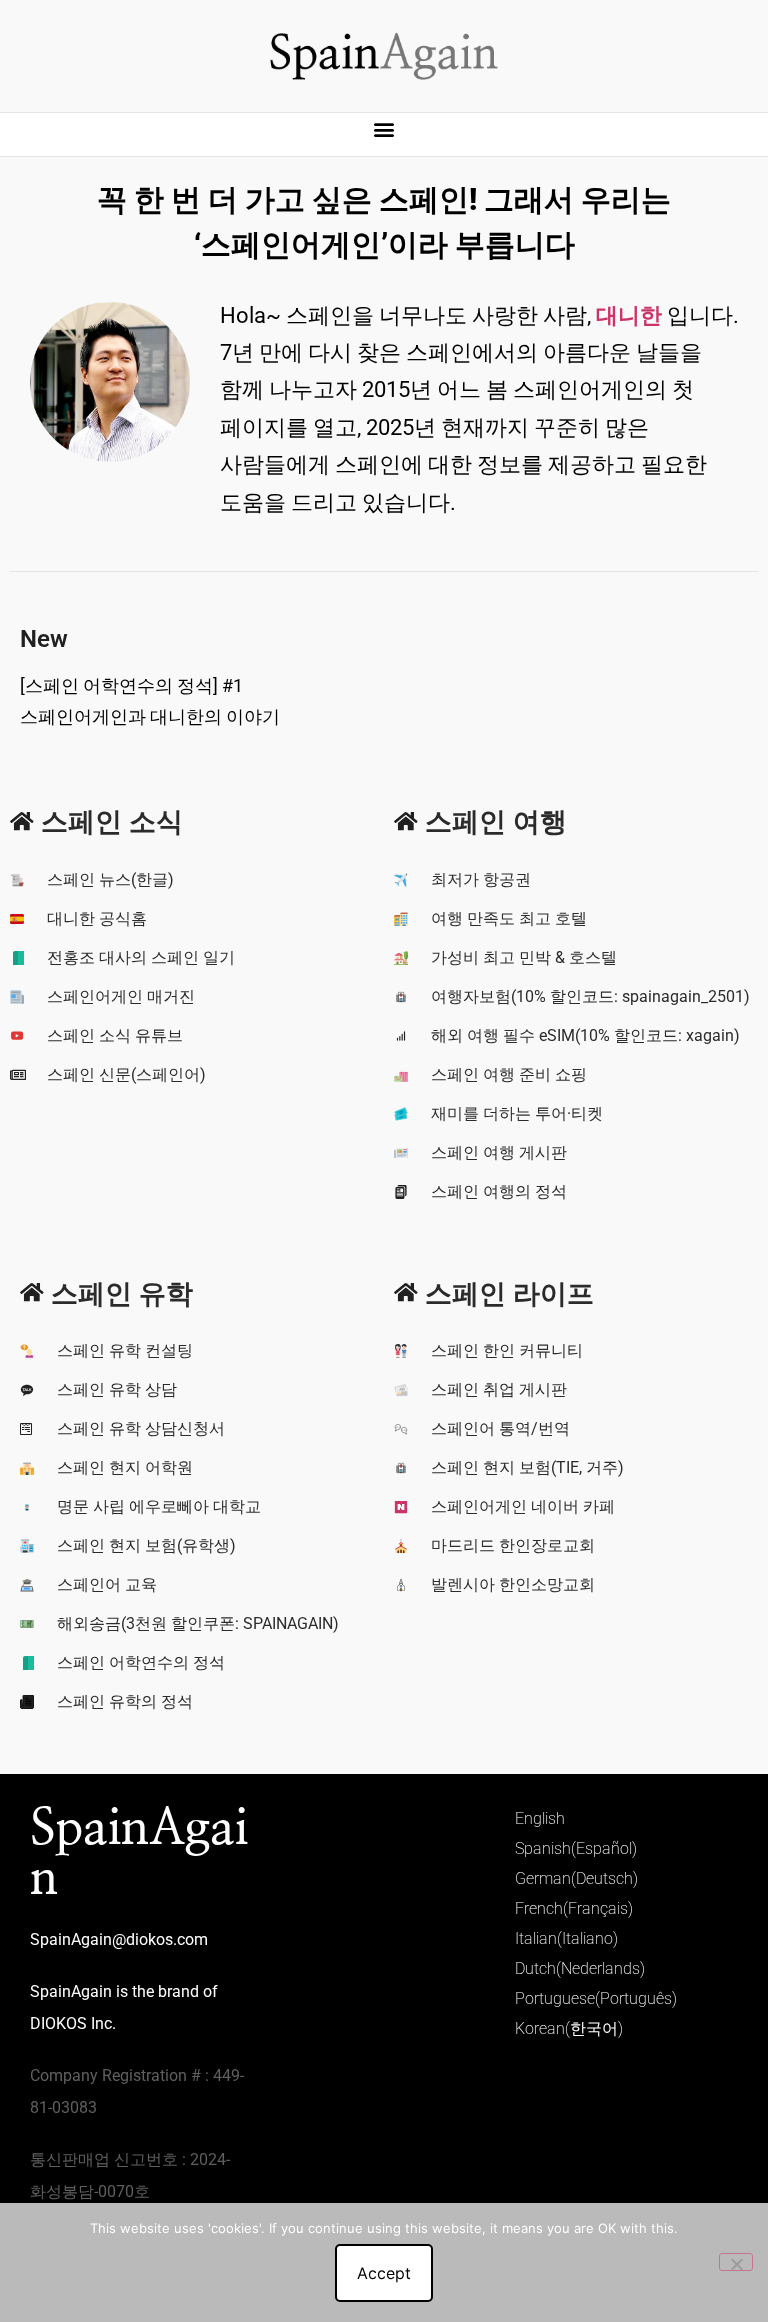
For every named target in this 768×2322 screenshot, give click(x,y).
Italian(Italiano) (566, 1938)
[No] (736, 2262)
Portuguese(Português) (596, 1998)
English (540, 1818)
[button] (384, 129)
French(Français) (574, 1908)
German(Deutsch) (576, 1878)
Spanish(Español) (576, 1848)
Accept (384, 2273)
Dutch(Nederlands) (580, 1968)
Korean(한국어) (569, 2028)
